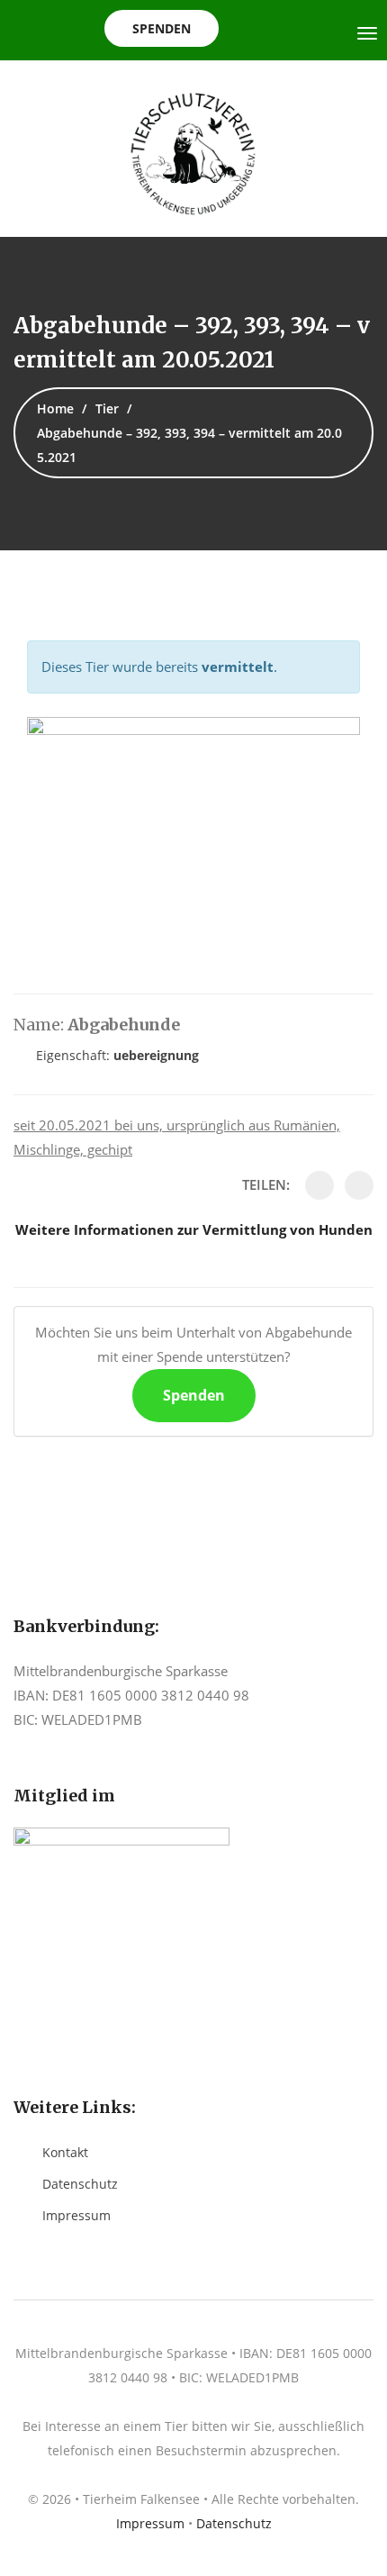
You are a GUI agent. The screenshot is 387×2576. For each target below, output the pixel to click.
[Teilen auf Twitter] (359, 1185)
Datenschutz (80, 2184)
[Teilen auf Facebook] (319, 1185)
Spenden (162, 28)
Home (55, 408)
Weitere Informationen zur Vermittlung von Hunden (194, 1229)
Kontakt (65, 2152)
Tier (107, 408)
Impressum (76, 2215)
